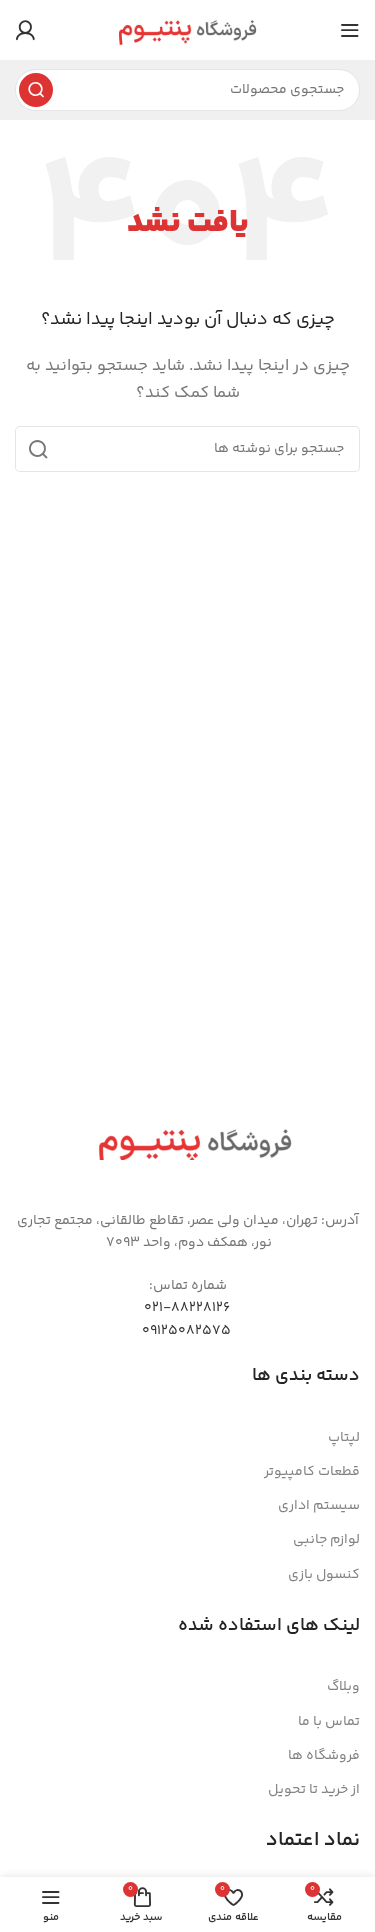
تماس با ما (329, 1722)
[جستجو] (36, 90)
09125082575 (186, 1331)
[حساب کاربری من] (25, 30)
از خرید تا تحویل (314, 1790)
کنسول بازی (324, 1575)
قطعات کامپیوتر (312, 1472)
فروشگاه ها (324, 1756)
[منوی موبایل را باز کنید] (350, 30)
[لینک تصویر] (195, 1142)
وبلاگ (343, 1687)
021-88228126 (187, 1308)
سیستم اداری (319, 1506)
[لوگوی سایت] (187, 29)
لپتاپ (344, 1438)
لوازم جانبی (326, 1540)
